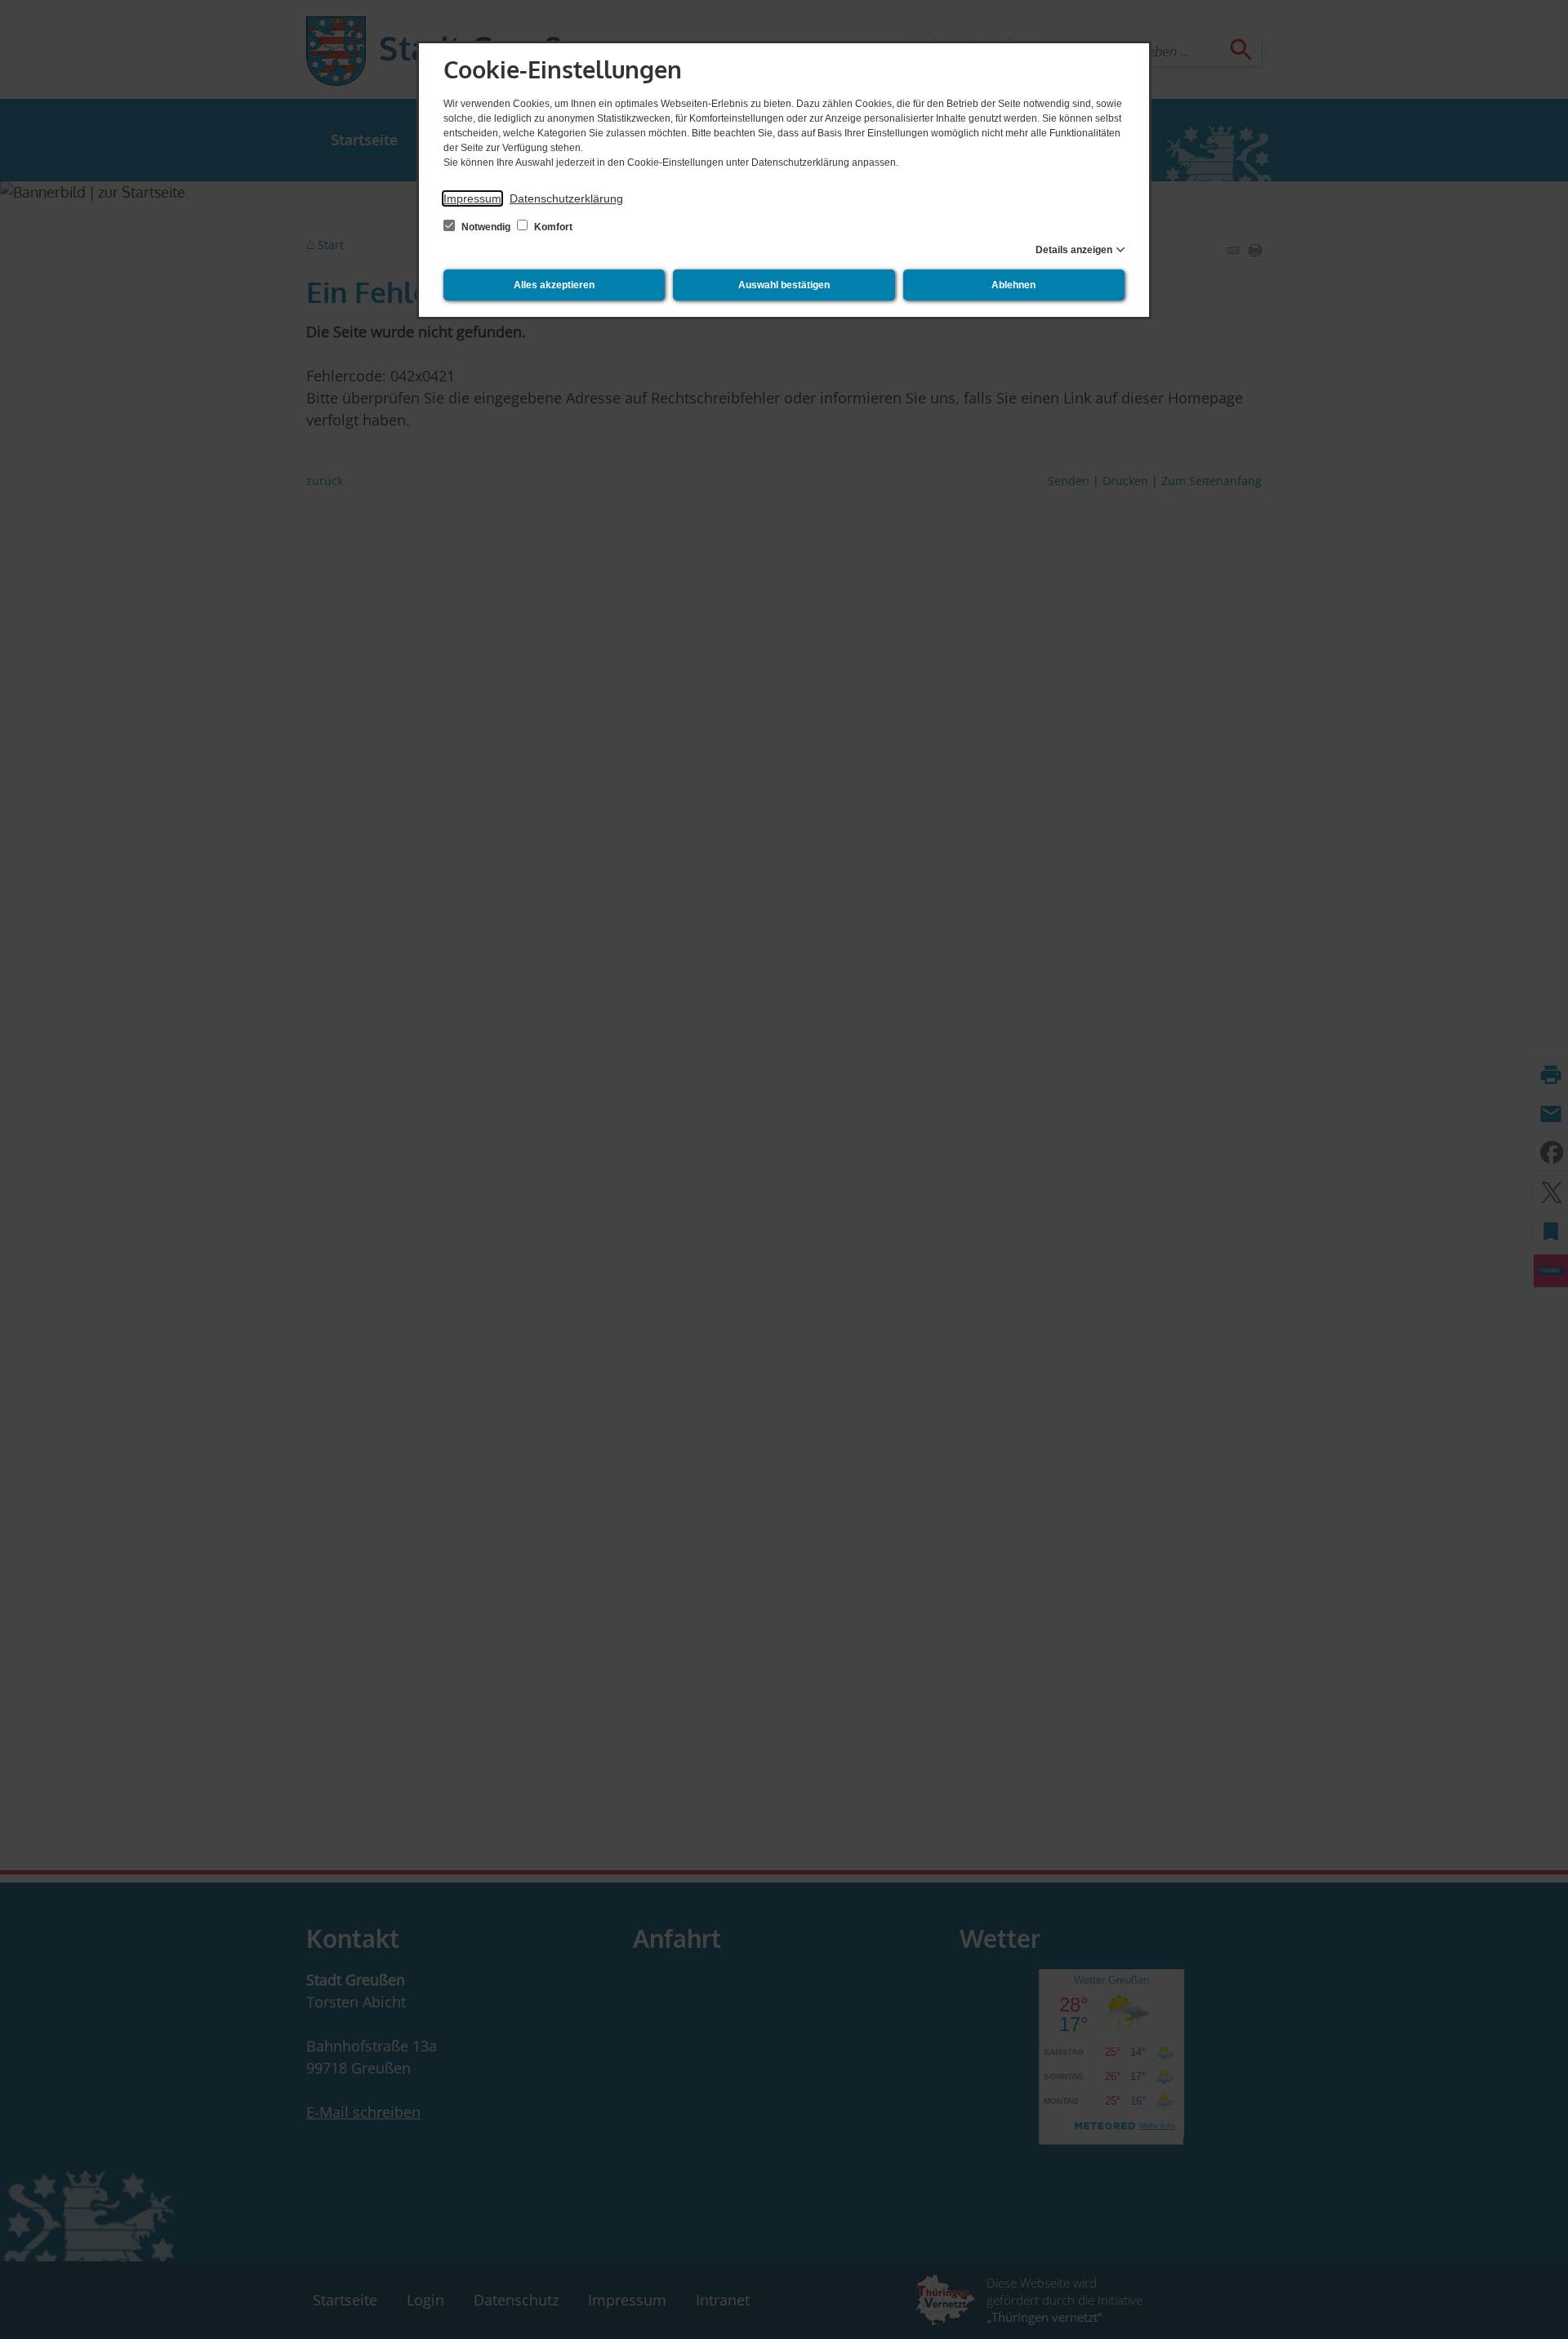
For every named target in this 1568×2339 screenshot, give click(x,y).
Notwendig (486, 227)
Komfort (552, 227)
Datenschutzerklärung (566, 198)
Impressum (472, 198)
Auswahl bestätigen (784, 285)
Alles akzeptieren (554, 285)
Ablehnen (1013, 285)
